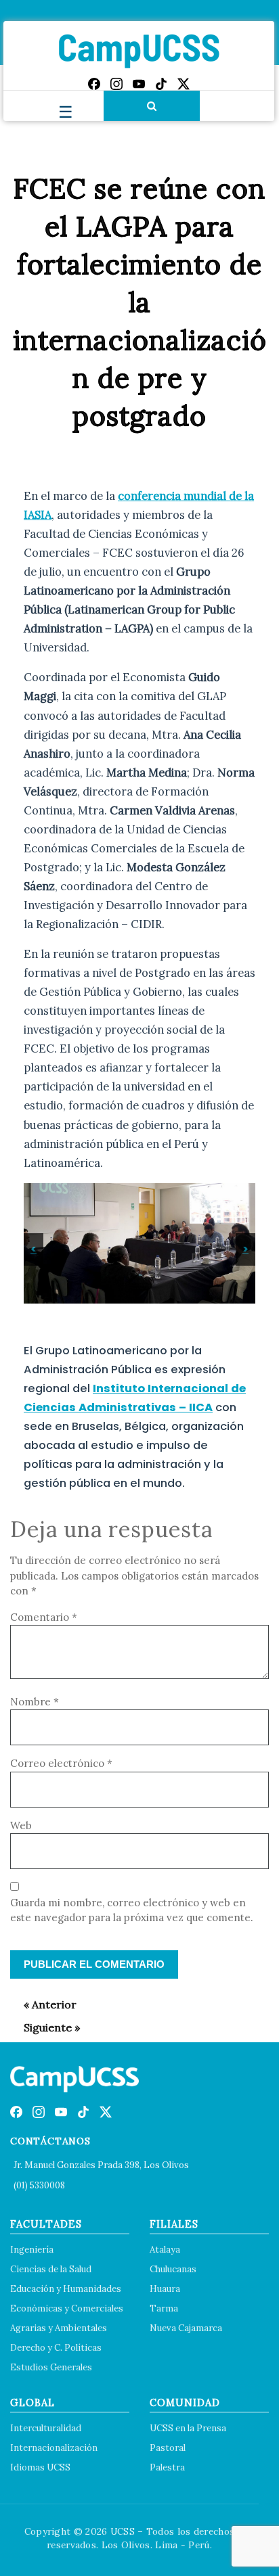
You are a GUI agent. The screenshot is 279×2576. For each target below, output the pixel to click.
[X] (184, 84)
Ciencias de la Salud (51, 2269)
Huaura (165, 2289)
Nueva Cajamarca (186, 2328)
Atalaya (165, 2250)
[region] (139, 1243)
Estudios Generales (51, 2367)
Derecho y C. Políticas (56, 2348)
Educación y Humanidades (66, 2289)
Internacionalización (54, 2448)
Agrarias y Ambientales (59, 2328)
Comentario (44, 1617)
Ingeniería (32, 2250)
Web (21, 1825)
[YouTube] (139, 84)
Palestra (167, 2467)
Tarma (164, 2308)
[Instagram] (116, 84)
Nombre (35, 1702)
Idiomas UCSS (40, 2467)
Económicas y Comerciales (67, 2308)
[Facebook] (94, 84)
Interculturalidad (46, 2428)
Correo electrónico (61, 1763)
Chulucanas (173, 2269)
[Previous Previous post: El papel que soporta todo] (43, 2004)
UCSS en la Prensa (188, 2428)
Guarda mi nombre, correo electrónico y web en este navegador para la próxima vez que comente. (132, 1910)
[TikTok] (161, 84)
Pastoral (168, 2448)
